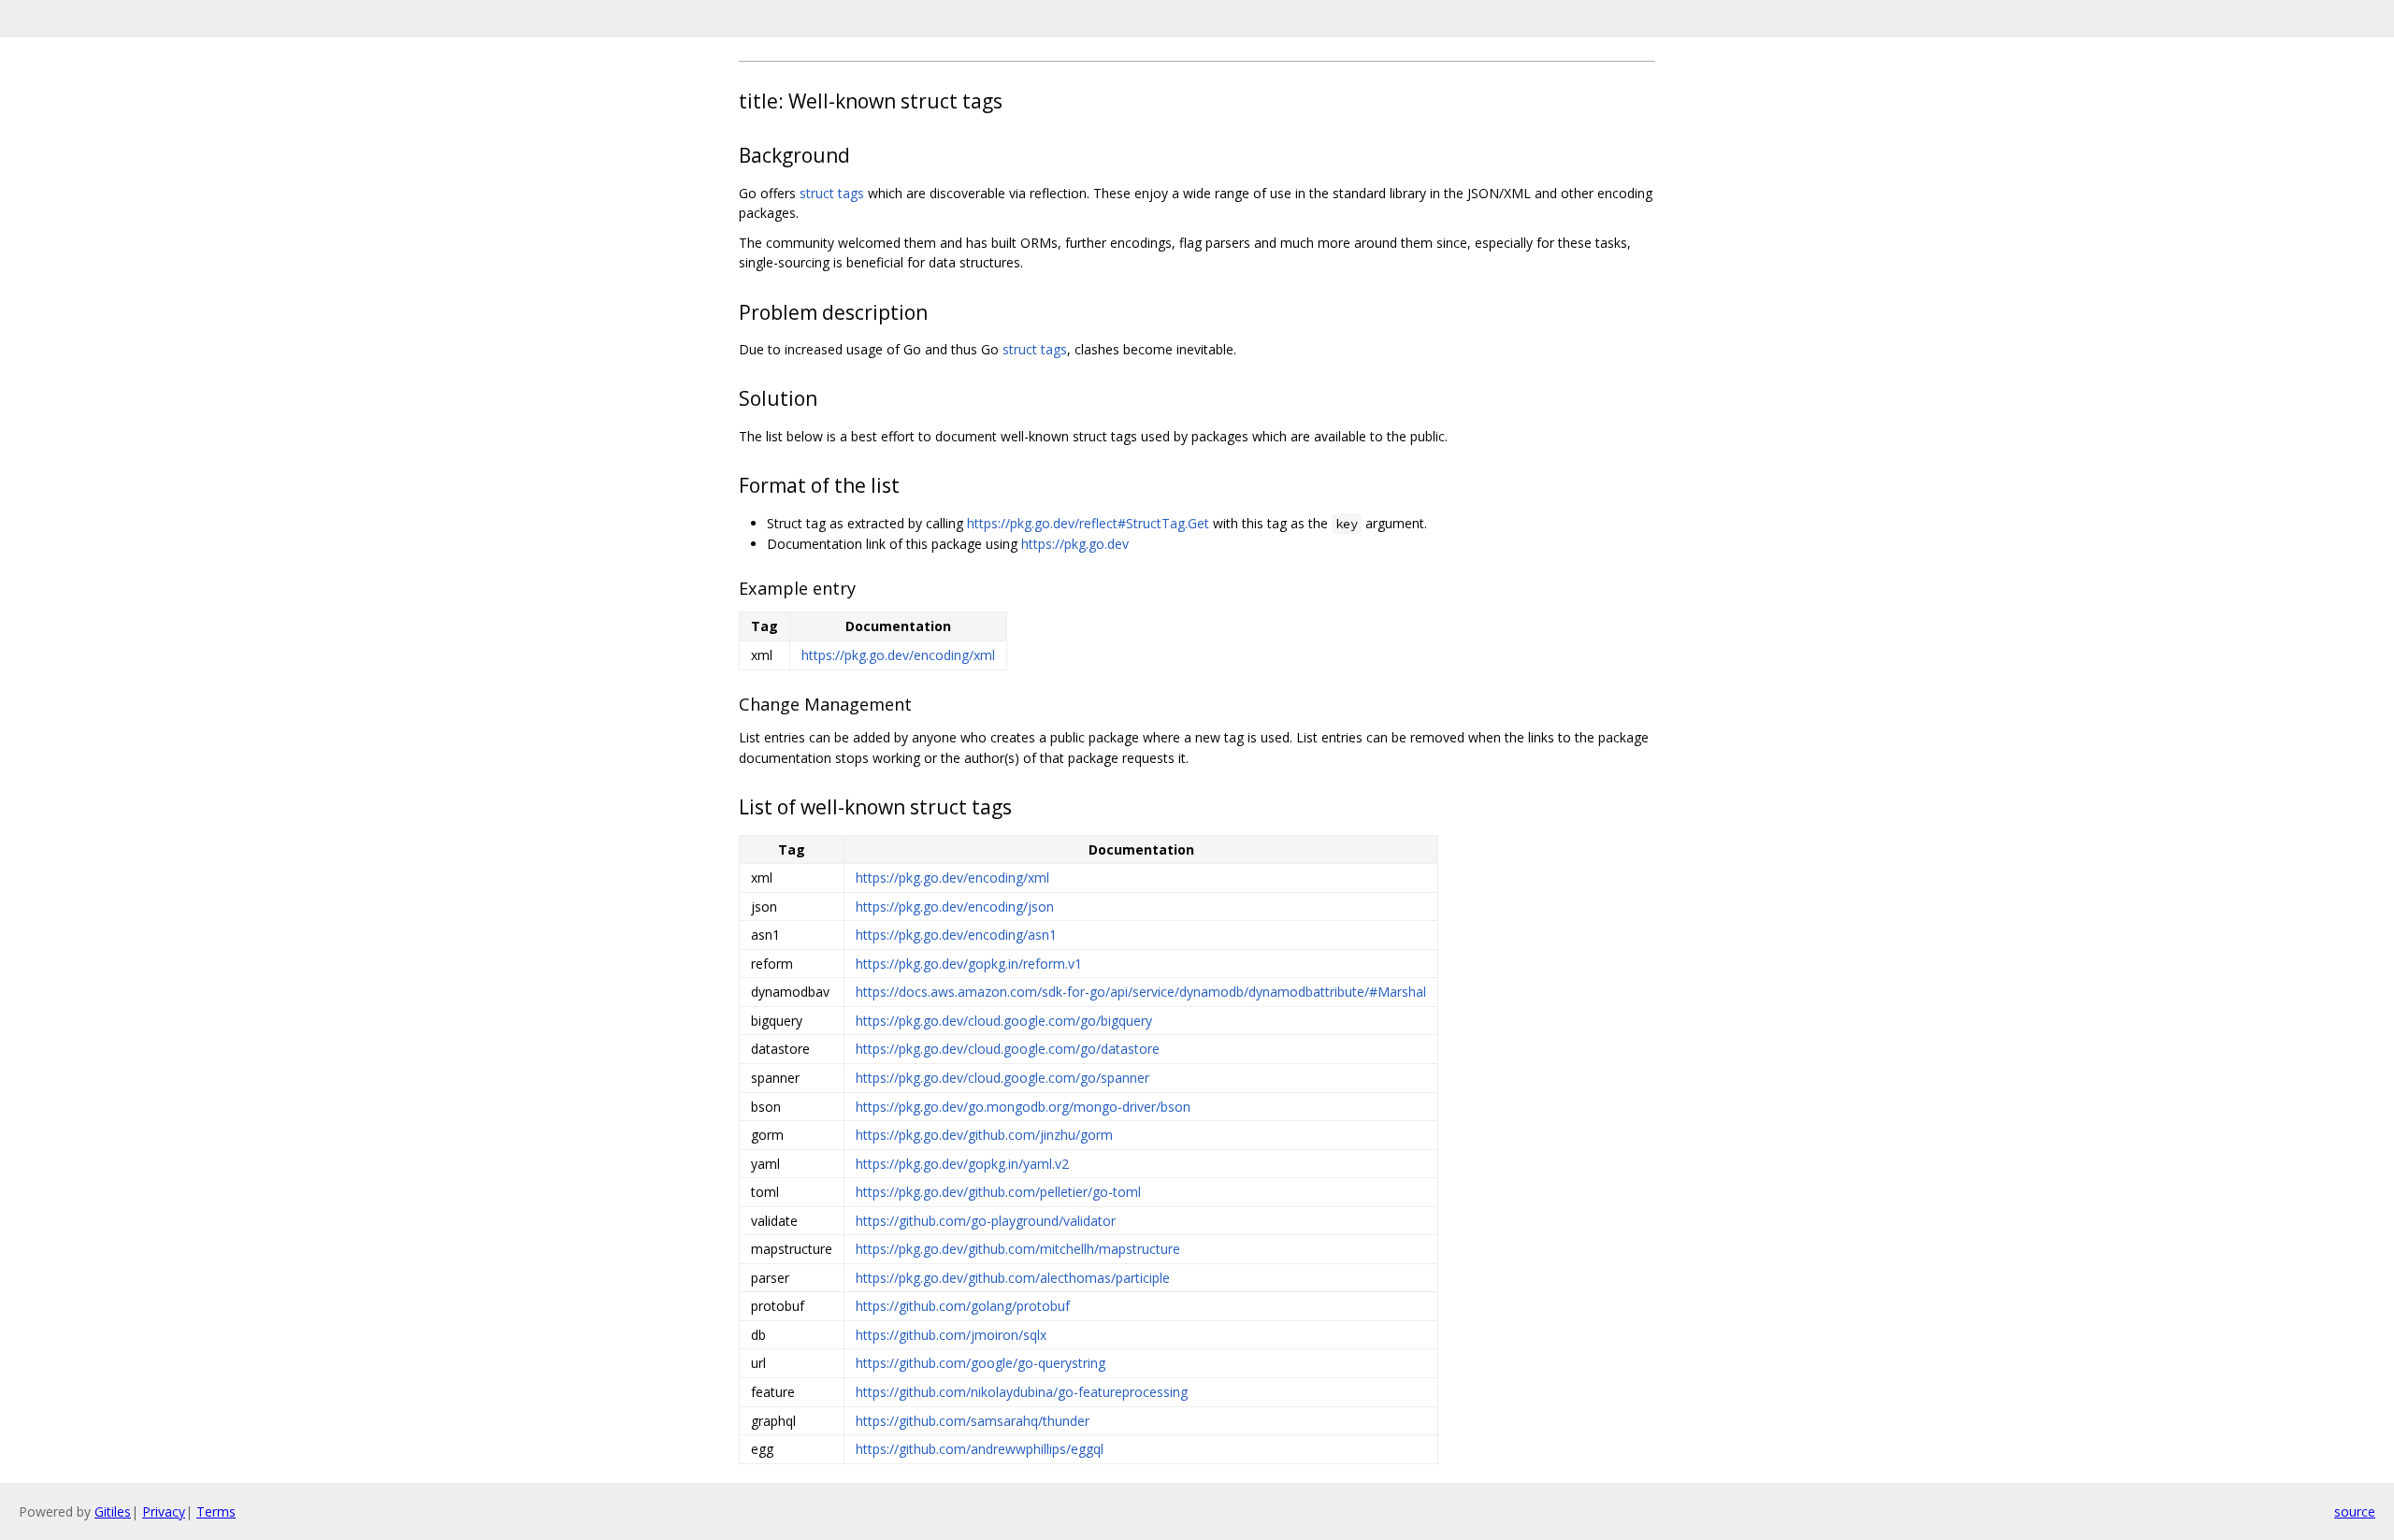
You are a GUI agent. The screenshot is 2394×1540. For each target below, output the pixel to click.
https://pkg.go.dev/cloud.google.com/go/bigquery (1004, 1021)
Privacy (164, 1511)
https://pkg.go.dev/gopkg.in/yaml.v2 (962, 1164)
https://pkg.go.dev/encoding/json (955, 907)
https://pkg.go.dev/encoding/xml (898, 655)
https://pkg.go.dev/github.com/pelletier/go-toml (998, 1192)
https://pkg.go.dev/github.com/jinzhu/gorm (984, 1135)
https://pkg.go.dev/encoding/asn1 (956, 935)
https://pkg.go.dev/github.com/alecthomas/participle (1013, 1278)
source (2355, 1511)
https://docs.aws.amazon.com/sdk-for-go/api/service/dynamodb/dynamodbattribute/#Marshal (1141, 992)
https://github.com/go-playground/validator (986, 1221)
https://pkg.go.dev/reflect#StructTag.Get (1088, 523)
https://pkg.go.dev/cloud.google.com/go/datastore (1008, 1049)
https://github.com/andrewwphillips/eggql (980, 1449)
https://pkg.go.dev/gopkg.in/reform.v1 (969, 964)
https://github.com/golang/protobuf (963, 1306)
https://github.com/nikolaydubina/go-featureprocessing (1022, 1392)
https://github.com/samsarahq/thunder (973, 1421)
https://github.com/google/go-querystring (981, 1363)
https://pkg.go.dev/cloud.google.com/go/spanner (1002, 1078)
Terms (216, 1511)
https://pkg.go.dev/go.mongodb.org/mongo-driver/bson (1023, 1107)
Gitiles (113, 1511)
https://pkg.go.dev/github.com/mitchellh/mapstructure (1018, 1249)
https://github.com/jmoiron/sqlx (951, 1335)
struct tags (832, 193)
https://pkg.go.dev (1075, 544)
